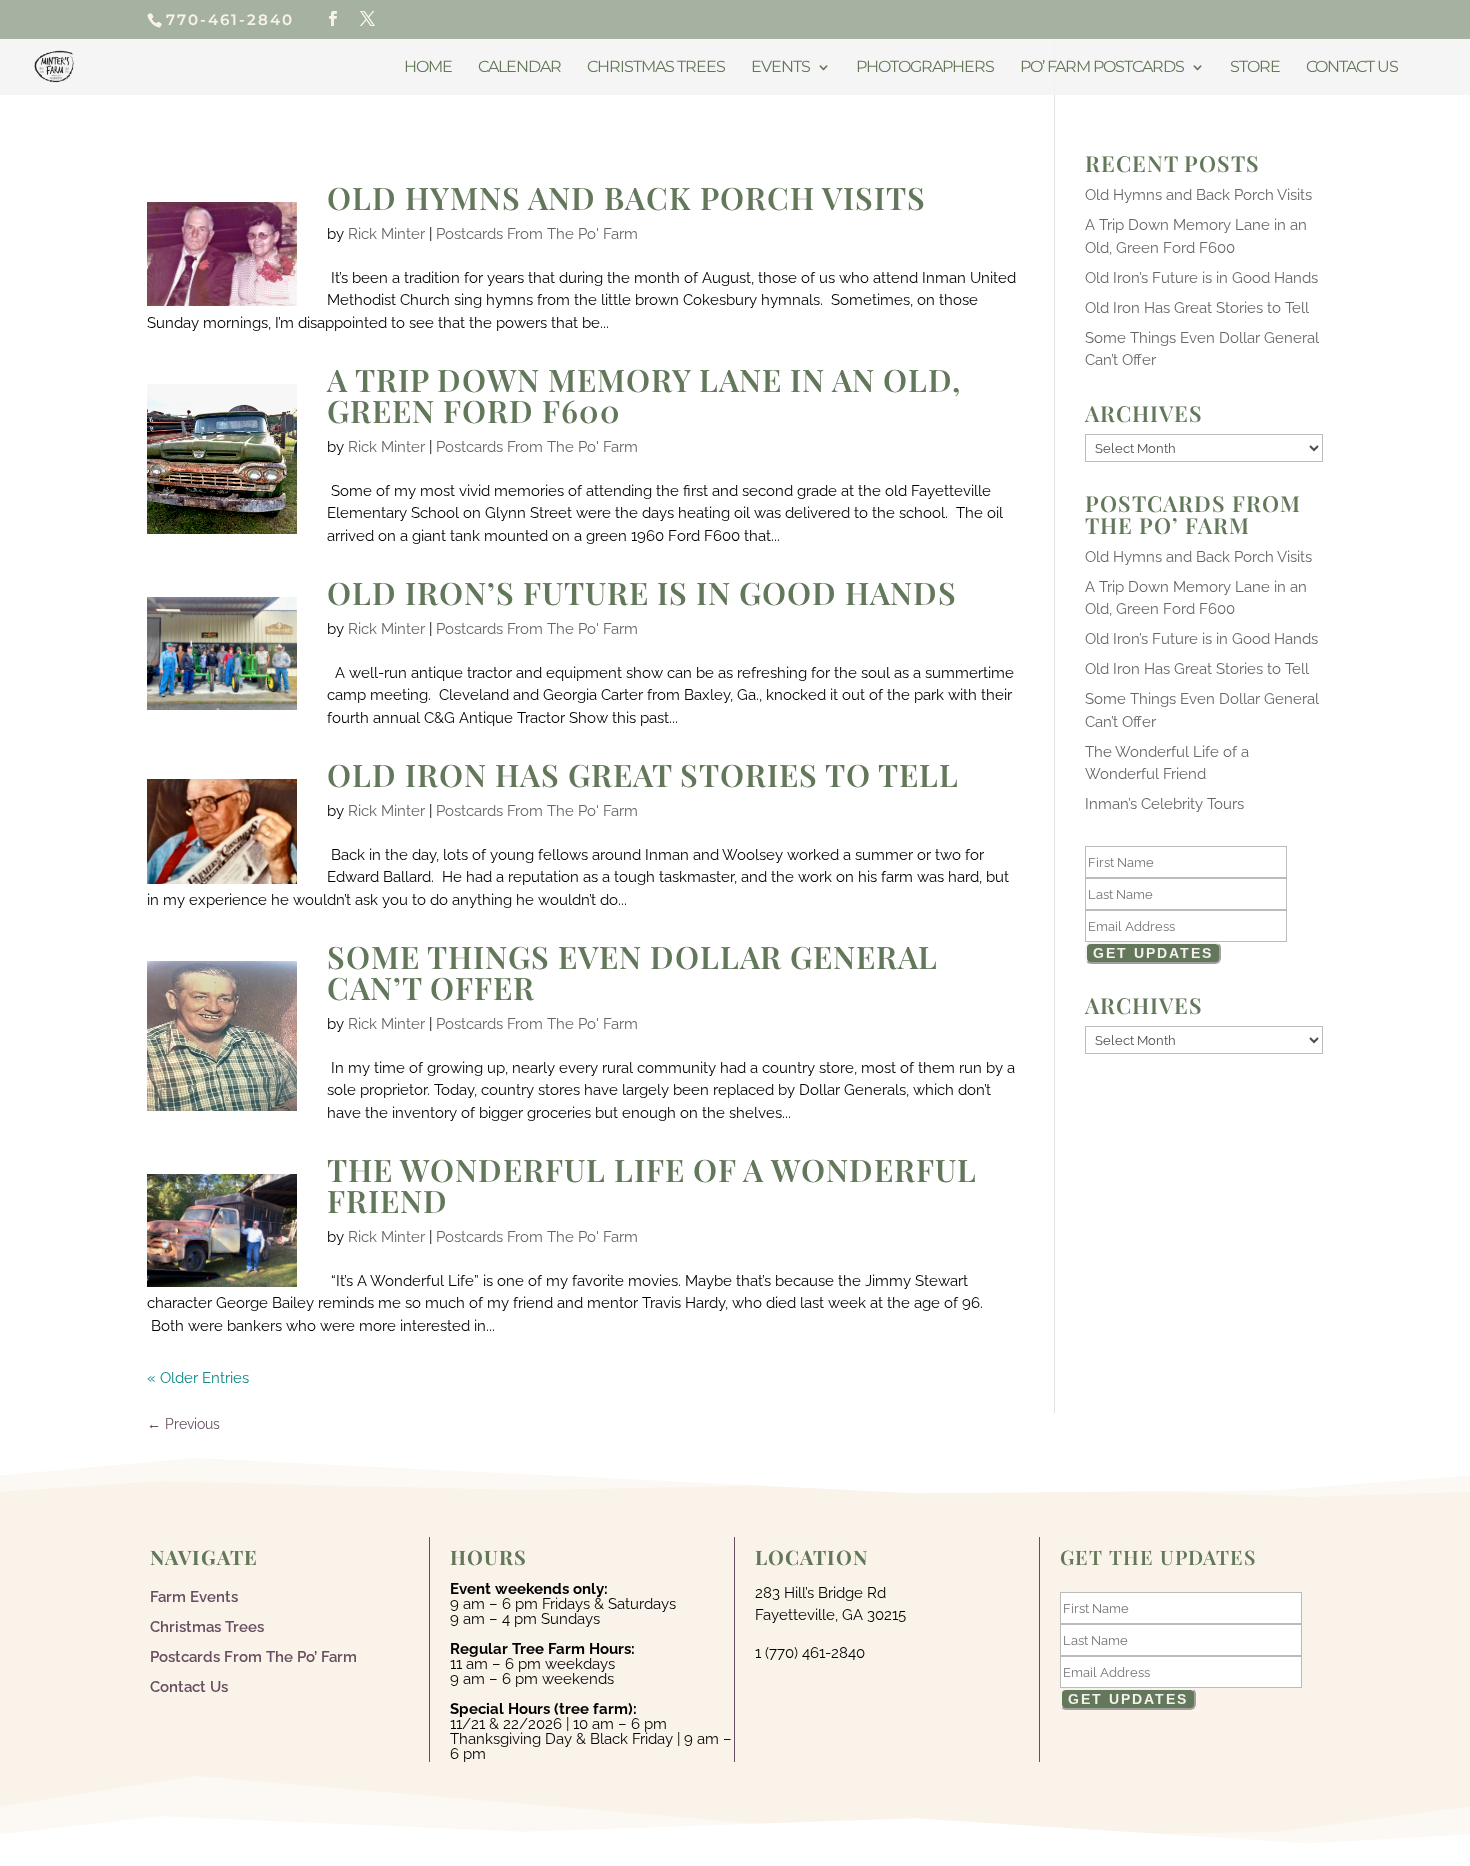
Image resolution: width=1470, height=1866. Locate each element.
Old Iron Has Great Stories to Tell (643, 774)
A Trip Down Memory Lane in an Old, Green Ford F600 (644, 394)
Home (428, 68)
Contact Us (1352, 68)
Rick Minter (386, 234)
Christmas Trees (656, 68)
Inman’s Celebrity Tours (1164, 804)
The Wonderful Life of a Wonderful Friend (652, 1184)
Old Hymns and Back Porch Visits (626, 197)
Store (1255, 68)
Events (780, 68)
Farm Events (194, 1596)
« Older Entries (198, 1378)
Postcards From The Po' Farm (537, 234)
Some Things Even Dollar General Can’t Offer (632, 971)
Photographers (925, 68)
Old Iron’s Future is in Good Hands (642, 592)
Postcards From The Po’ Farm (253, 1656)
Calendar (519, 68)
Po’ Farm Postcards (1102, 68)
